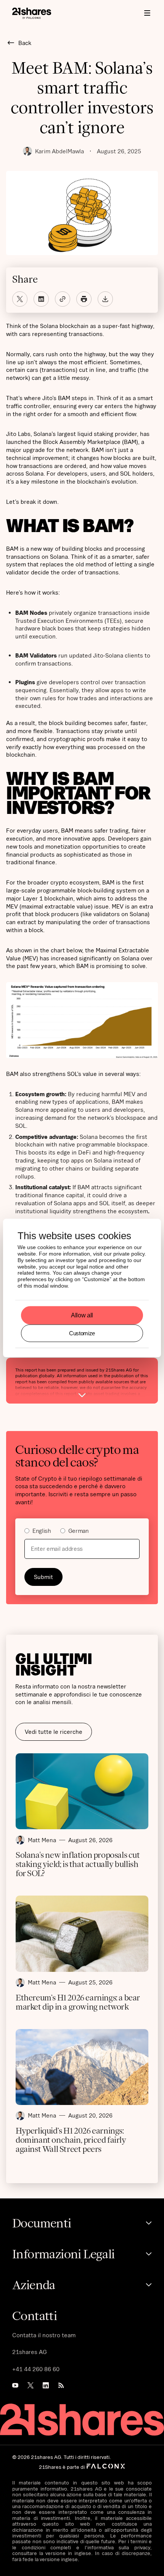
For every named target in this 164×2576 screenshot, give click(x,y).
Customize (82, 1333)
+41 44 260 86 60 (36, 2369)
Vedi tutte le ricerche (54, 1732)
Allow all (82, 1315)
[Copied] (63, 299)
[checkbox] (82, 1532)
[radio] (38, 1532)
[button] (147, 13)
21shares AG (30, 2352)
